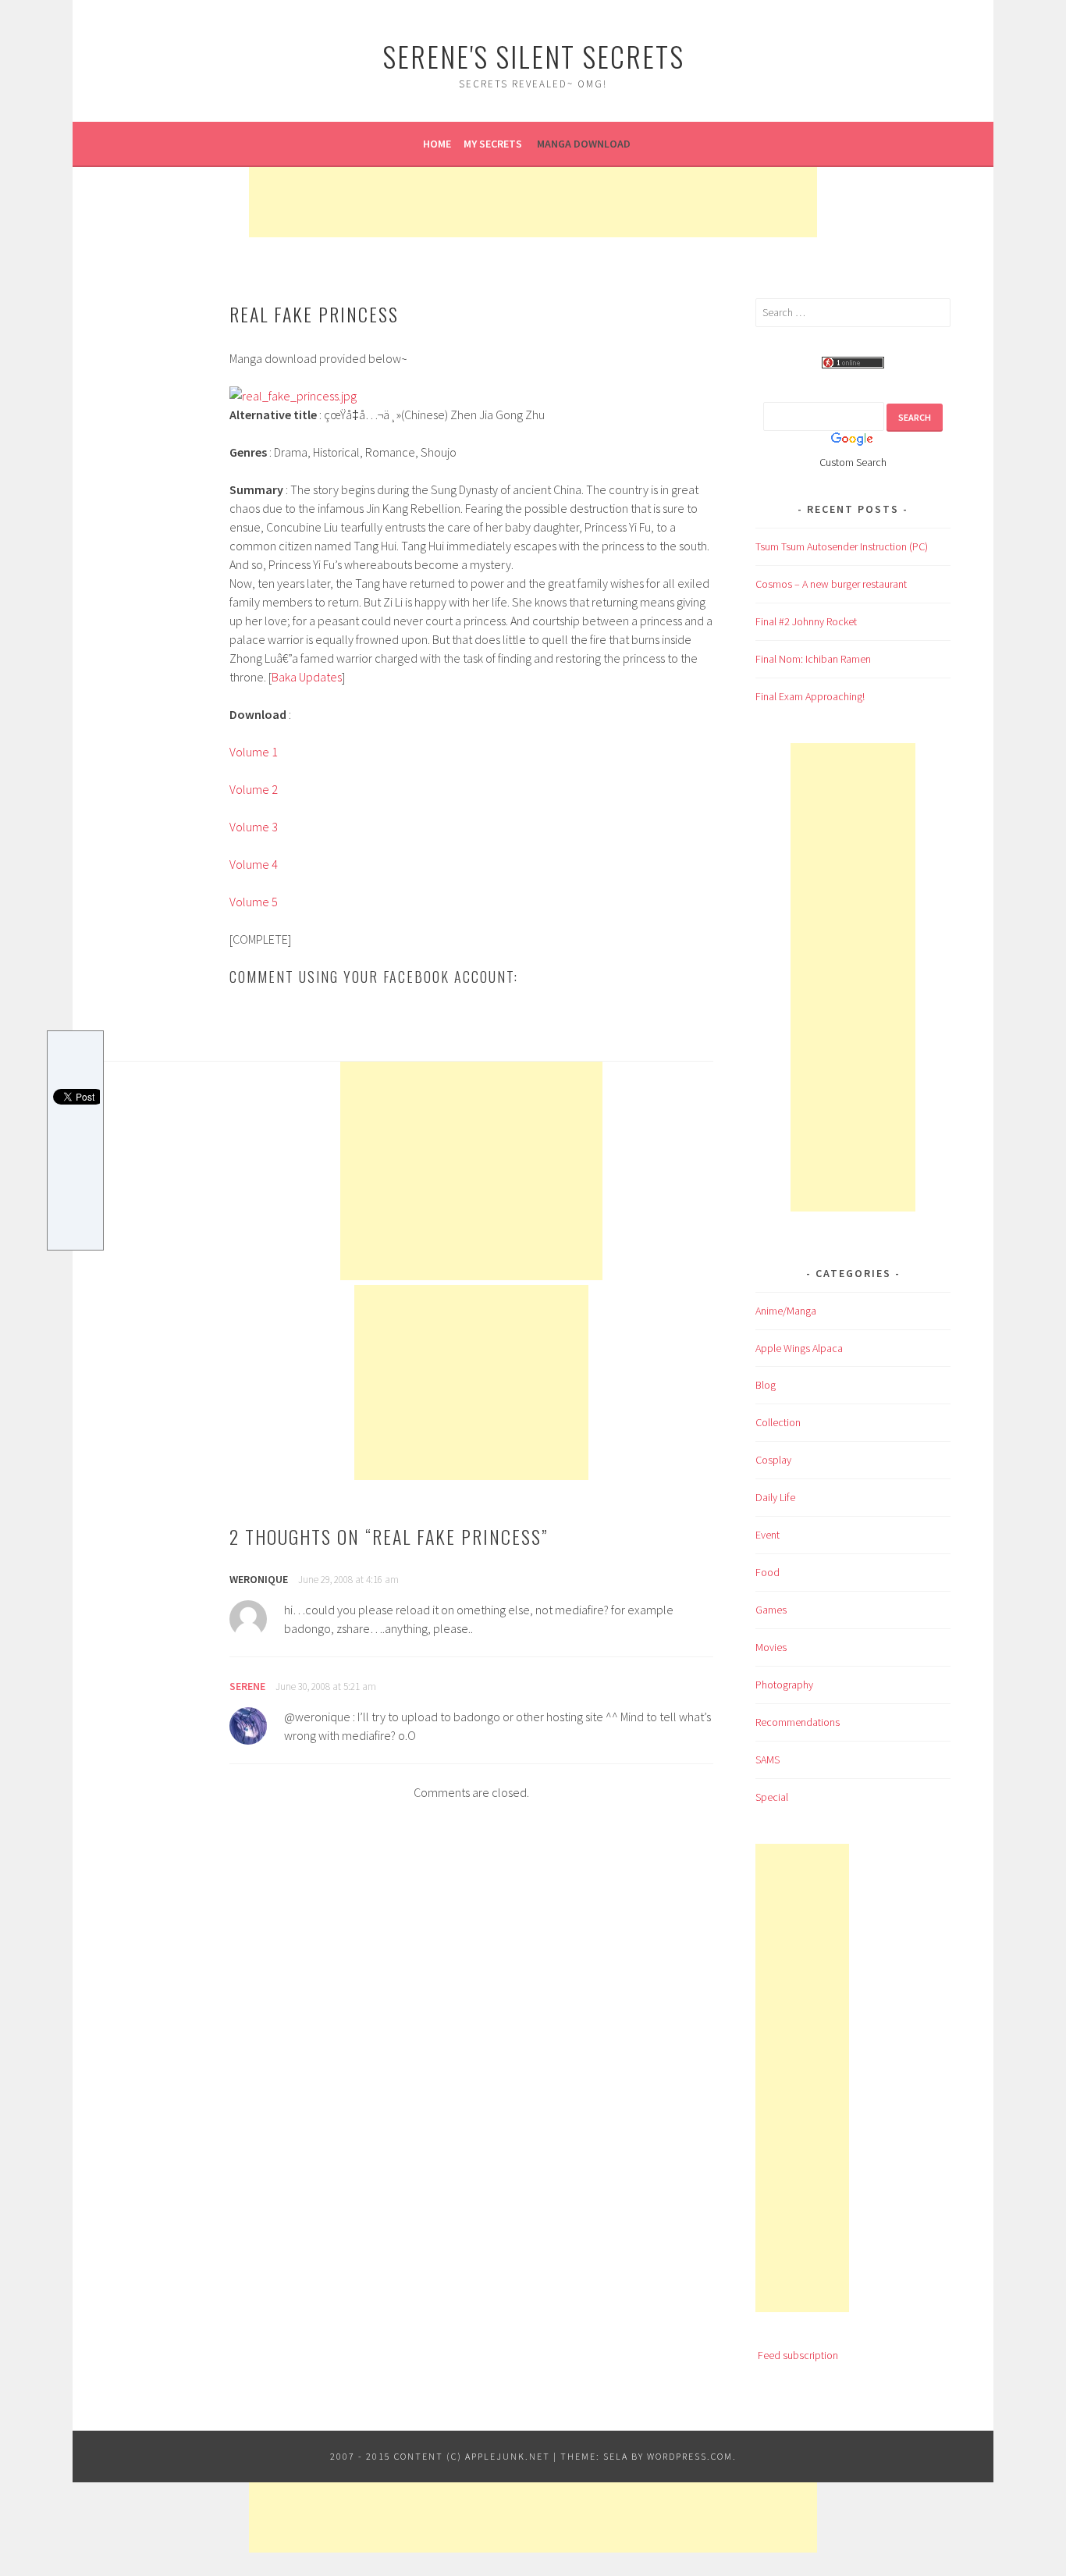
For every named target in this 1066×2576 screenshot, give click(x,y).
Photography (784, 1685)
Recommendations (798, 1722)
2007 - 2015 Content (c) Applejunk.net (440, 2456)
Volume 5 (254, 902)
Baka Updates (307, 677)
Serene (247, 1686)
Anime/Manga (786, 1311)
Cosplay (773, 1460)
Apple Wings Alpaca (799, 1348)
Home (437, 144)
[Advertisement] (533, 202)
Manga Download (584, 144)
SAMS (768, 1759)
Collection (778, 1422)
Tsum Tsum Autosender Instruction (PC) (842, 546)
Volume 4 (254, 864)
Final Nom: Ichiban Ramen (813, 659)
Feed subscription (798, 2355)
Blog (766, 1385)
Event (768, 1535)
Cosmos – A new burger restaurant (831, 584)
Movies (771, 1647)
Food (768, 1572)
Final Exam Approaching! (810, 696)
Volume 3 (254, 827)
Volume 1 (254, 752)
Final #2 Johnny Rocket (806, 621)
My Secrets (493, 144)
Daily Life (775, 1497)
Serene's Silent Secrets (533, 56)
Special (772, 1797)
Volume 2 (254, 789)
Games (771, 1610)
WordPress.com (690, 2456)
